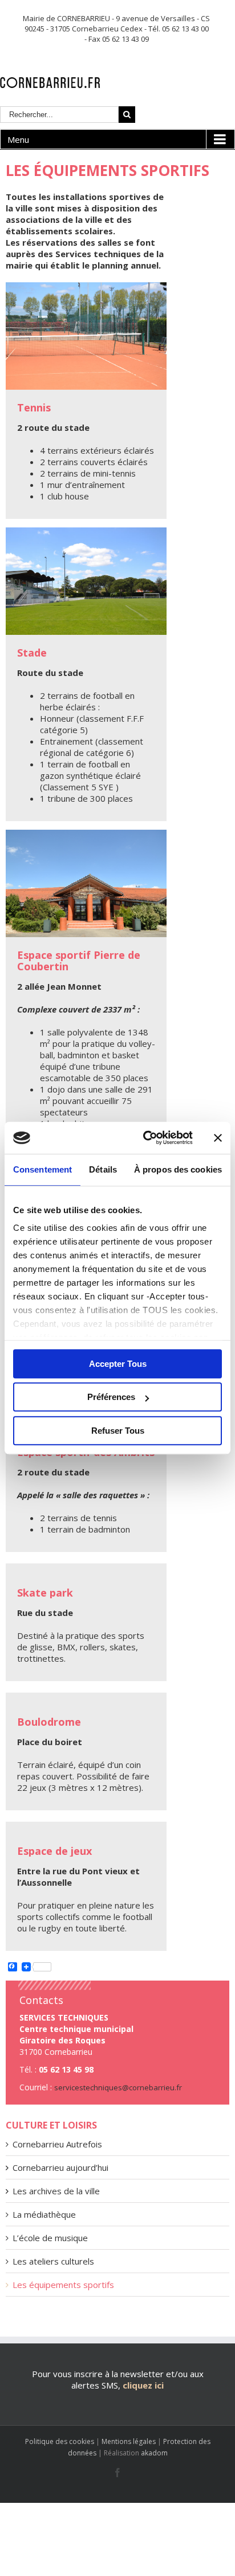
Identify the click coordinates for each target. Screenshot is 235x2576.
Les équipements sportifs (63, 2285)
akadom (154, 2453)
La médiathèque (44, 2214)
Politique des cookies (60, 2441)
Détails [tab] (103, 1169)
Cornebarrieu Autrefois (57, 2144)
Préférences (111, 1397)
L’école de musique (50, 2238)
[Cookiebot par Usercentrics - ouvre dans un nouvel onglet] (145, 1138)
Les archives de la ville (56, 2191)
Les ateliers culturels (53, 2261)
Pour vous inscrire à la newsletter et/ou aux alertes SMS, (118, 2379)
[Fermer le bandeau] (218, 1138)
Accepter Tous (118, 1364)
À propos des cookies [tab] (178, 1169)
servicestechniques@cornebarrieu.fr (118, 2087)
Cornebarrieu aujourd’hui (60, 2167)
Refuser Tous (118, 1431)
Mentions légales (129, 2441)
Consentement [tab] (42, 1169)
